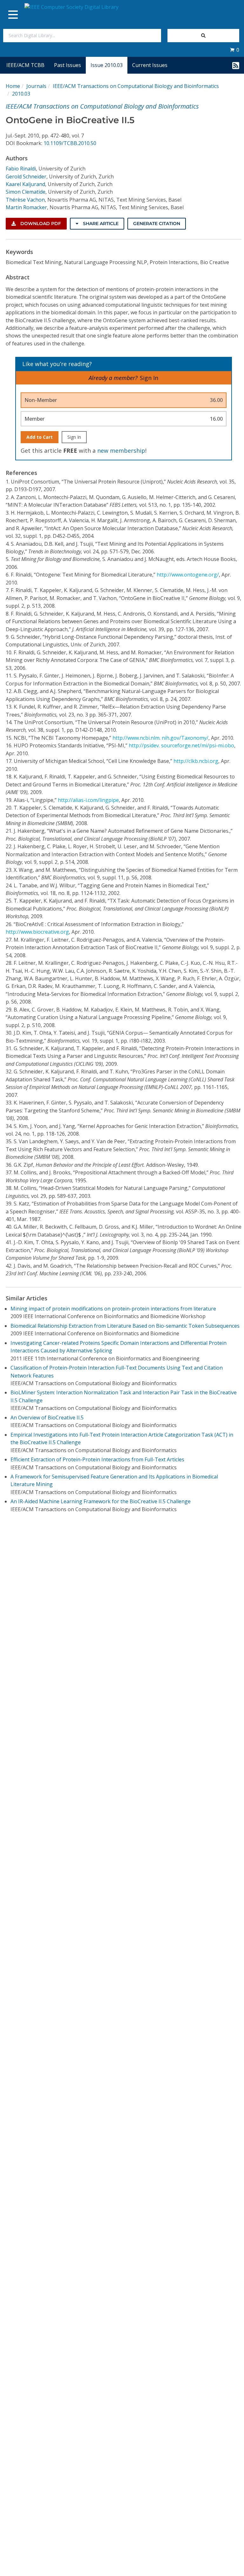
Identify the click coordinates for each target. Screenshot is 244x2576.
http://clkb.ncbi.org (196, 761)
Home (13, 86)
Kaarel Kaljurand (25, 184)
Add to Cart (40, 437)
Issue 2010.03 (107, 65)
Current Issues (150, 65)
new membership (121, 450)
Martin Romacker (26, 207)
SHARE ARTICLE (100, 224)
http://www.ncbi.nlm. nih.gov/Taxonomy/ (160, 738)
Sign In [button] (149, 378)
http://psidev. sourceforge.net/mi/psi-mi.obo (181, 745)
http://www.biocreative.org (37, 932)
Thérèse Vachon (25, 200)
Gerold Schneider (26, 177)
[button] (234, 50)
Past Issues (68, 65)
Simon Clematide (26, 192)
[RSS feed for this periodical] (236, 65)
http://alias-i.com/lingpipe (88, 800)
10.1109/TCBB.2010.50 (70, 143)
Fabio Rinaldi (21, 169)
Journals (36, 86)
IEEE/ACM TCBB (25, 65)
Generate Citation (157, 224)
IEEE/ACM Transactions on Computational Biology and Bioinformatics (136, 86)
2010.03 (21, 94)
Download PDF (40, 224)
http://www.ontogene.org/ (188, 575)
